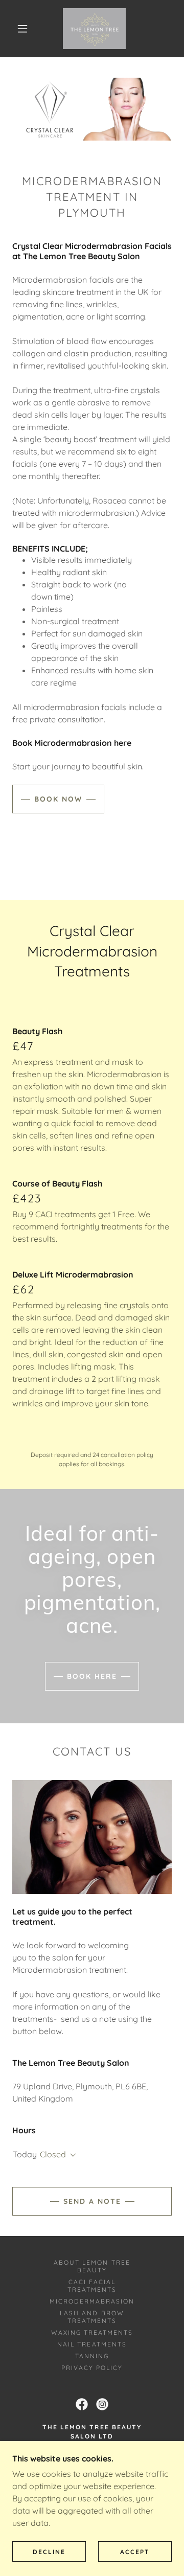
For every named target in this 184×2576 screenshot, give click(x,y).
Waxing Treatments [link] (92, 2332)
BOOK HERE (92, 1676)
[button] (22, 29)
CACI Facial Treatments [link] (92, 2286)
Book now (58, 799)
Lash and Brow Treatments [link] (92, 2317)
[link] (94, 29)
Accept (135, 2552)
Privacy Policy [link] (92, 2368)
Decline (49, 2552)
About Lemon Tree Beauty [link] (92, 2266)
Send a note (92, 2201)
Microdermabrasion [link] (92, 2301)
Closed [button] (53, 2154)
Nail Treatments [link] (92, 2344)
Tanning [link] (92, 2356)
